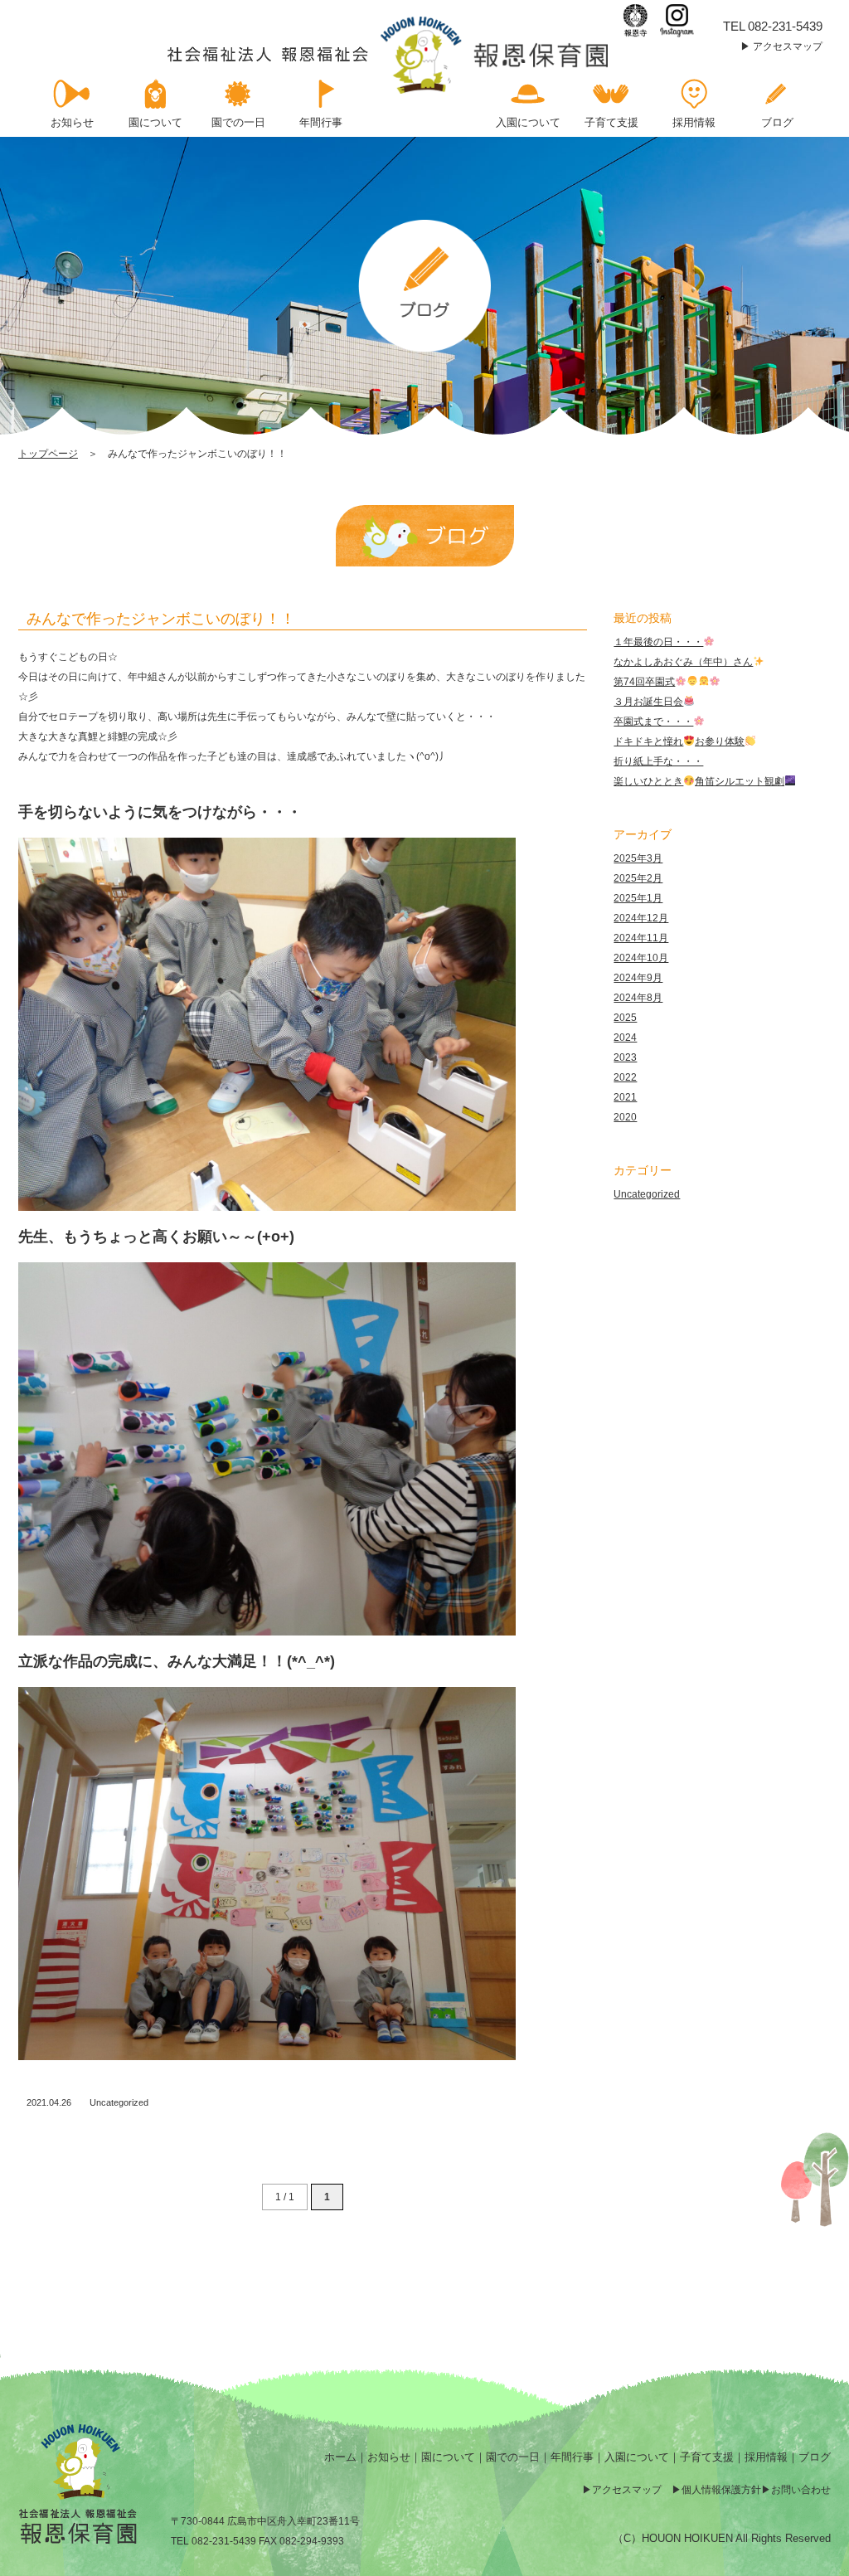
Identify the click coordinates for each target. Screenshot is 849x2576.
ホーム (340, 2457)
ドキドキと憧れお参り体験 (679, 741)
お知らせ (389, 2457)
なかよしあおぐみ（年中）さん (683, 662)
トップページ (48, 454)
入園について (637, 2457)
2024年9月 (638, 978)
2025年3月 (638, 858)
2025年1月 (638, 898)
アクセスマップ (788, 46)
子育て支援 (707, 2457)
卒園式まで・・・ (653, 722)
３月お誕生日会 (648, 702)
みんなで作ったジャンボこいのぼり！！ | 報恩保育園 (389, 55)
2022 (625, 1077)
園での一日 (513, 2457)
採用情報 (766, 2457)
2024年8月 (638, 998)
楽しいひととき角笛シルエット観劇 (699, 781)
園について (448, 2457)
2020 (625, 1117)
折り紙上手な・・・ (658, 761)
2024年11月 (641, 938)
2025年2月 (638, 878)
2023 (625, 1057)
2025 (625, 1018)
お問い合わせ (801, 2490)
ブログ (815, 2457)
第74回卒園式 (644, 682)
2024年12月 (641, 918)
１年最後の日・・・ (658, 642)
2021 (625, 1097)
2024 (625, 1038)
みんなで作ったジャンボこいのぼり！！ (161, 619)
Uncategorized (119, 2102)
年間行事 (572, 2457)
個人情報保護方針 (721, 2490)
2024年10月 (641, 958)
